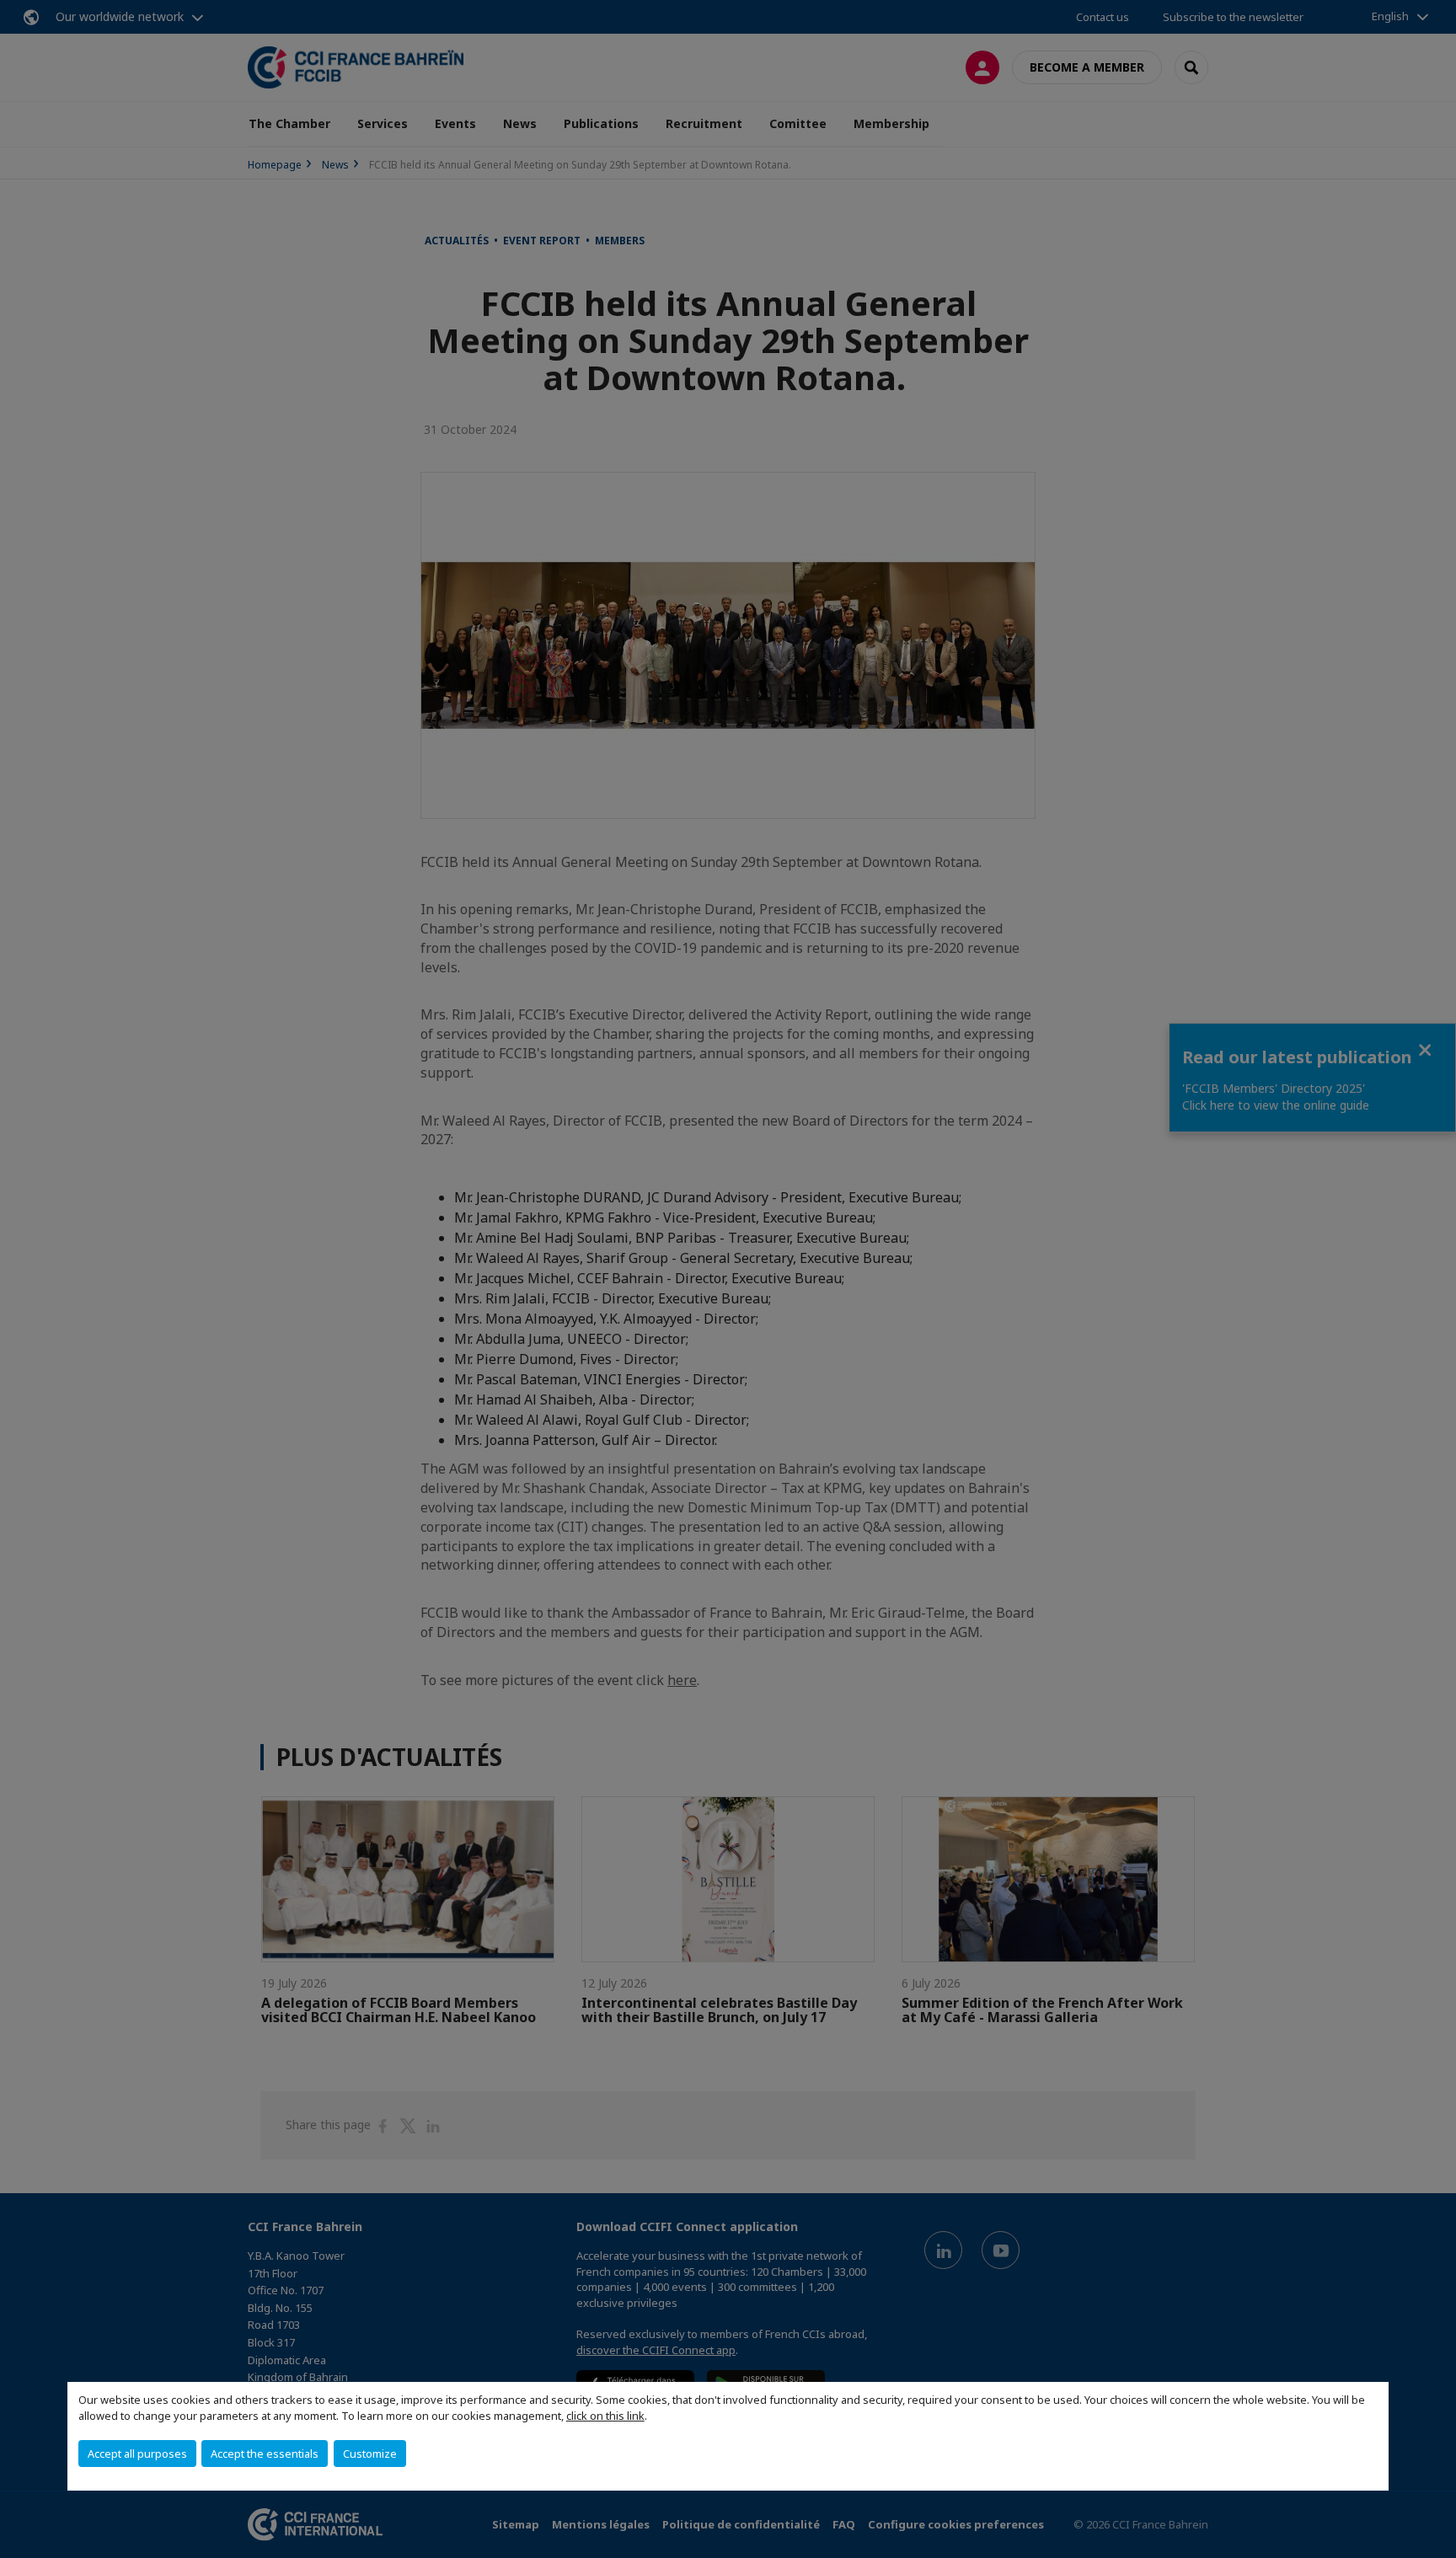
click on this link (605, 2416)
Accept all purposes (137, 2454)
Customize (370, 2454)
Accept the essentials (265, 2454)
